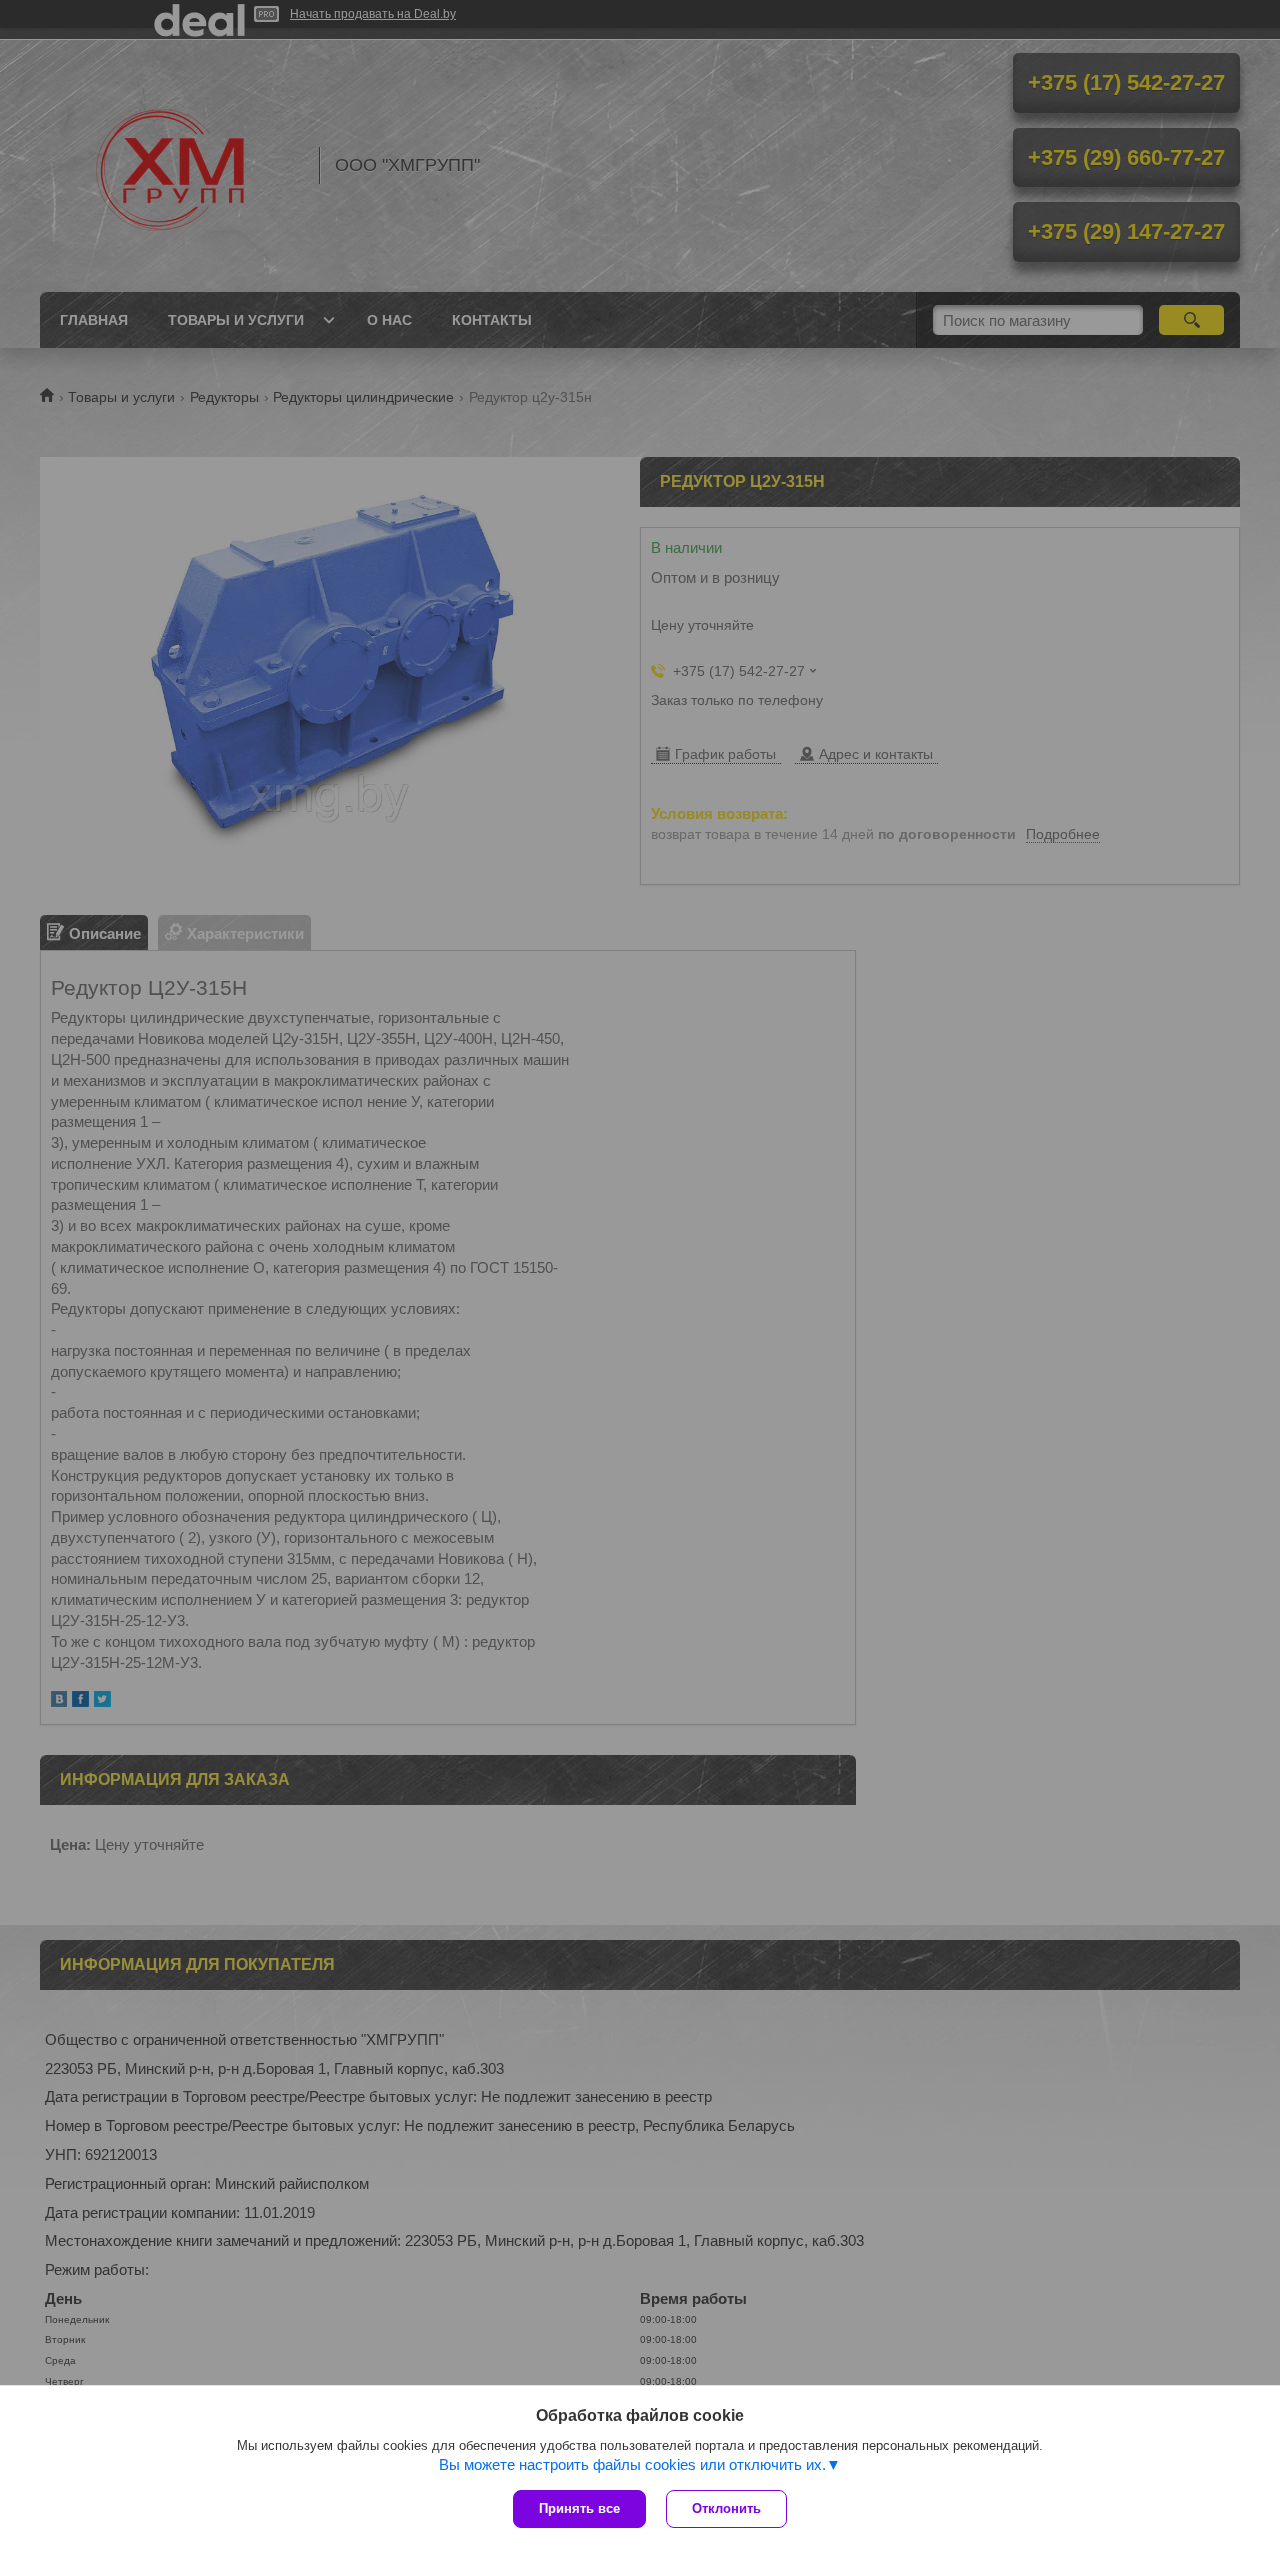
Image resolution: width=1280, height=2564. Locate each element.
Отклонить (726, 2508)
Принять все (579, 2508)
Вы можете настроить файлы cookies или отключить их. (632, 2464)
